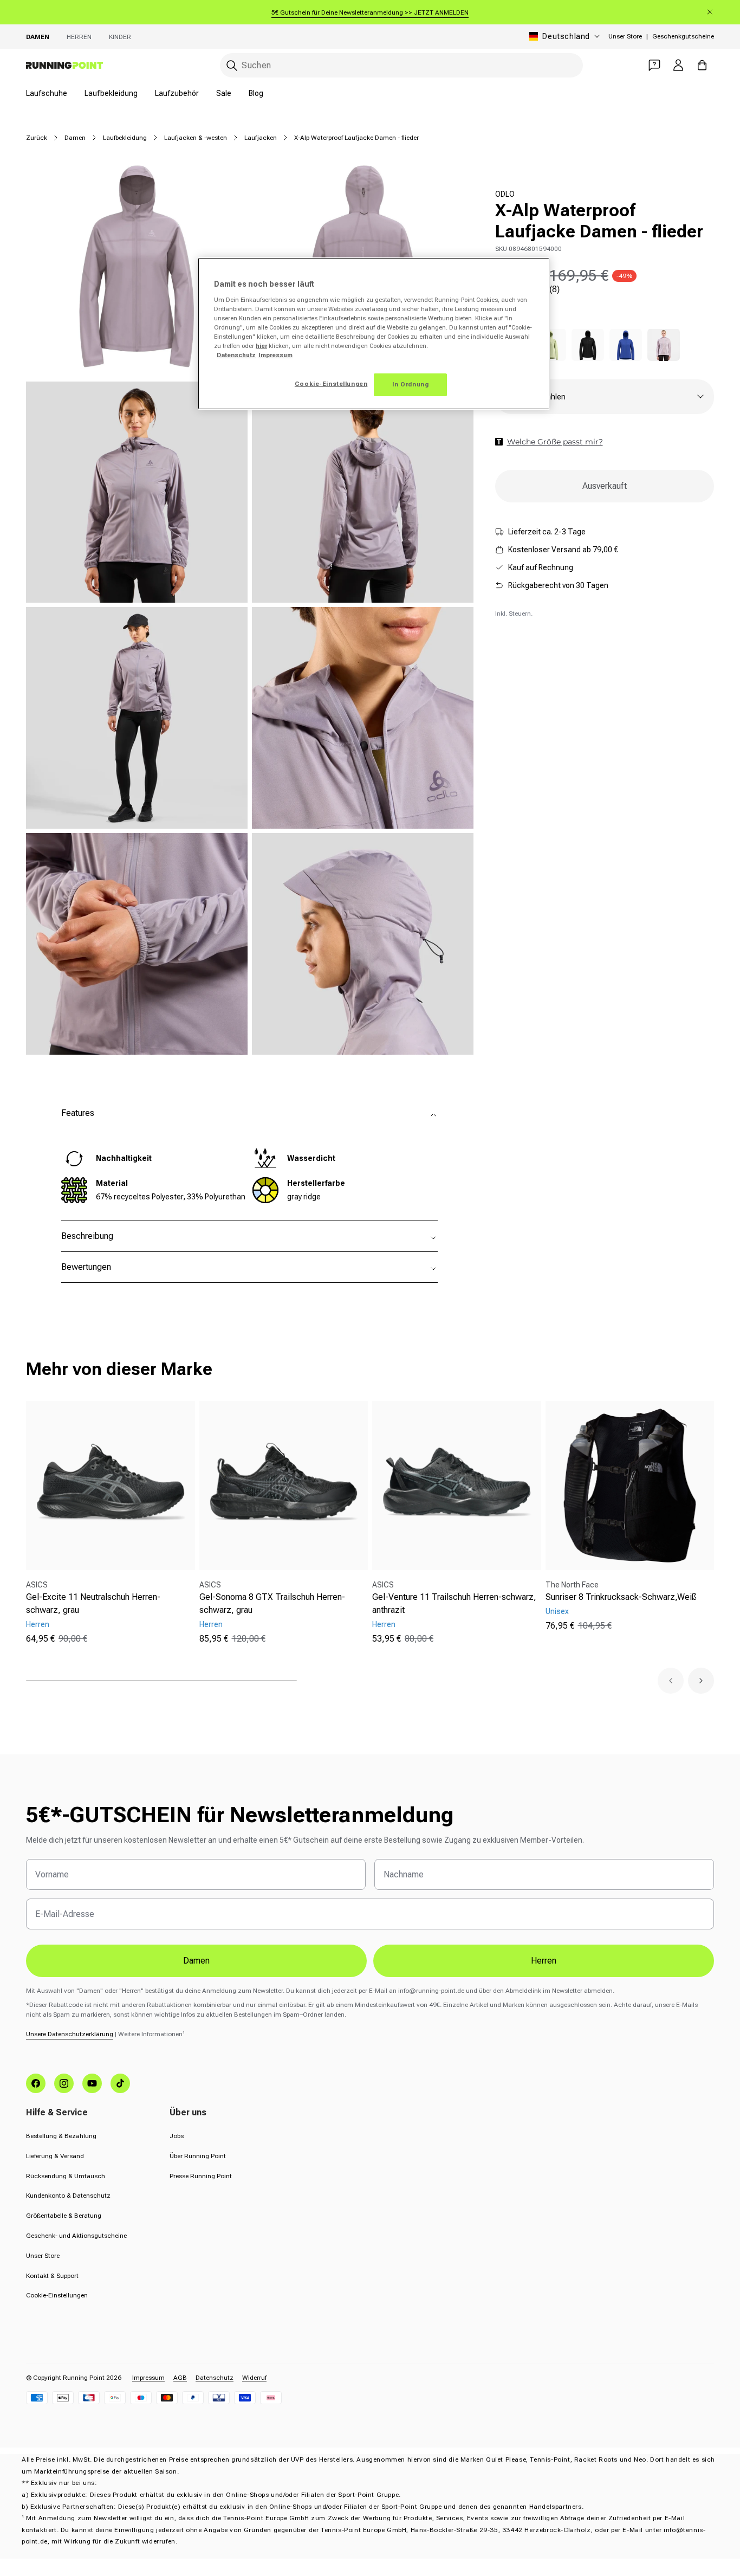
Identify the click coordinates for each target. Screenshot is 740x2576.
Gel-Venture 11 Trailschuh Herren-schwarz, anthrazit (454, 1603)
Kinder (120, 37)
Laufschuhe (47, 93)
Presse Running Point (201, 2176)
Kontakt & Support (52, 2276)
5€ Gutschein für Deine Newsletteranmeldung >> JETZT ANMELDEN (370, 12)
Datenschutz (215, 2378)
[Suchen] (232, 66)
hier (261, 346)
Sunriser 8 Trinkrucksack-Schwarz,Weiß (621, 1597)
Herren (79, 37)
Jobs (177, 2136)
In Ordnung (411, 384)
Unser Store (625, 36)
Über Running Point (198, 2156)
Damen (38, 37)
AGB (180, 2378)
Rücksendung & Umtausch (66, 2176)
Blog (256, 93)
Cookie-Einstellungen (57, 2295)
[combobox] (401, 65)
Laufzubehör (177, 93)
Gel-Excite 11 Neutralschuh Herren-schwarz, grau (93, 1603)
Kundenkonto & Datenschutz (68, 2196)
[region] (374, 334)
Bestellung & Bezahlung (61, 2136)
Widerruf (254, 2378)
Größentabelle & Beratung (64, 2216)
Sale (224, 93)
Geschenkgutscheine (683, 36)
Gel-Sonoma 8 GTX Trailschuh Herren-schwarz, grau (272, 1603)
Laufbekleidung (111, 93)
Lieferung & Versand (55, 2156)
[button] (671, 1681)
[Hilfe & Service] (654, 65)
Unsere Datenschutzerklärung (70, 2034)
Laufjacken (261, 138)
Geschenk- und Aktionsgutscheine (76, 2236)
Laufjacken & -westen (196, 138)
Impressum (148, 2378)
